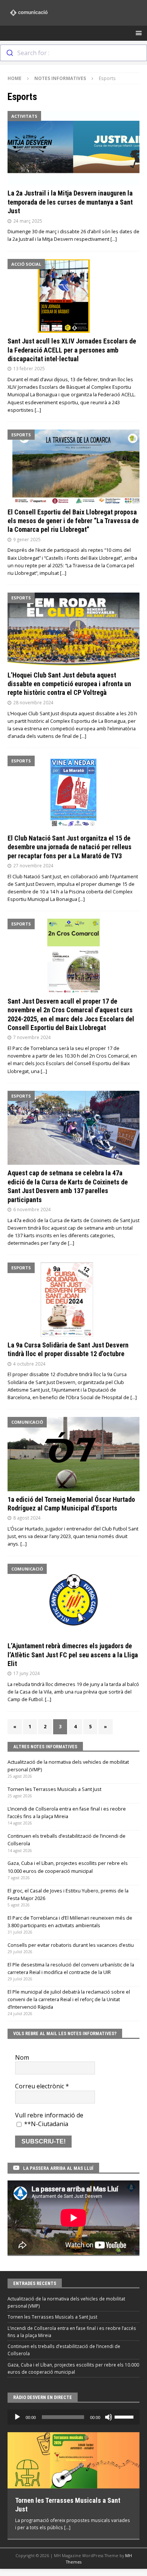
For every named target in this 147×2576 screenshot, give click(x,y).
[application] (73, 2417)
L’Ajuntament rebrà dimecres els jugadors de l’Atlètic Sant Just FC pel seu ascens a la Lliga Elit (73, 1655)
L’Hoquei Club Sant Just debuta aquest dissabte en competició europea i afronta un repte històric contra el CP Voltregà (69, 684)
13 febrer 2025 (29, 368)
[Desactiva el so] (109, 2417)
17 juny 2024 (27, 1673)
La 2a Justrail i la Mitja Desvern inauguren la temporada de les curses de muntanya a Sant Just (70, 202)
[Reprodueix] (17, 2417)
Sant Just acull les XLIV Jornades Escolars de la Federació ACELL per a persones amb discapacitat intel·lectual (72, 350)
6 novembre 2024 (32, 1209)
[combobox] (73, 53)
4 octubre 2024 (29, 1364)
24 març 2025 (28, 221)
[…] (114, 239)
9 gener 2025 (27, 539)
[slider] (125, 2416)
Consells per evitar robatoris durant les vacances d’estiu (71, 1945)
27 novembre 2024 (33, 865)
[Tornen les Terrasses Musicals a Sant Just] (73, 2460)
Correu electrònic (42, 2086)
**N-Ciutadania (45, 2124)
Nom (22, 2057)
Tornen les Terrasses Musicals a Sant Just (54, 1789)
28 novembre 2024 (33, 702)
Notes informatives (60, 78)
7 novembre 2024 (32, 1037)
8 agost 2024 (27, 1518)
